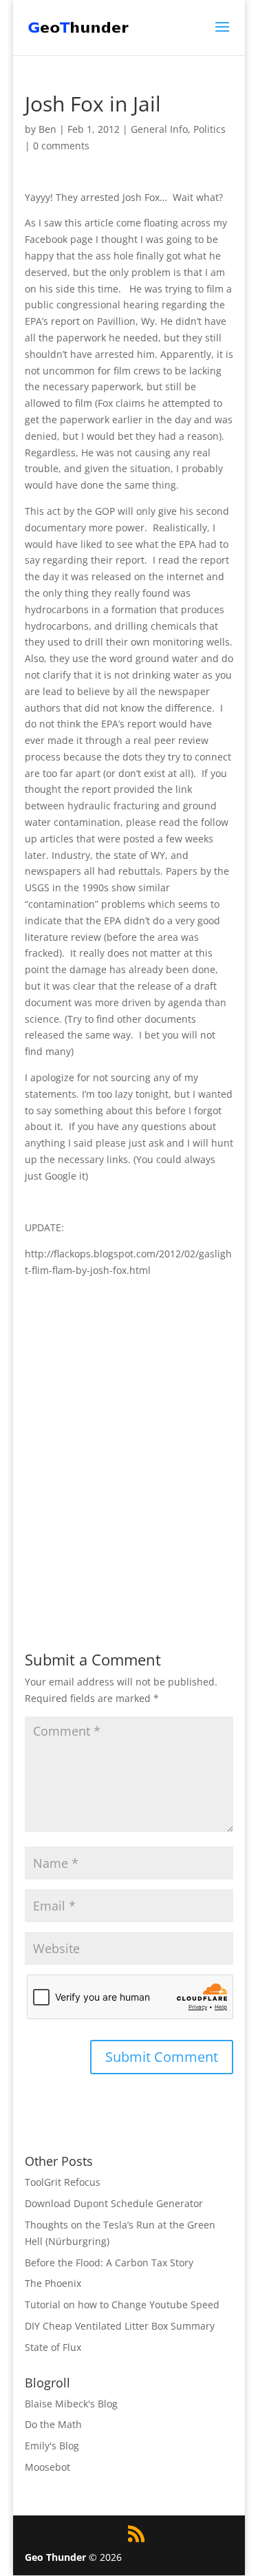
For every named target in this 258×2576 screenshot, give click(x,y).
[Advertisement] (129, 1459)
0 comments (61, 146)
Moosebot (47, 2467)
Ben (47, 129)
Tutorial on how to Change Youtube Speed (122, 2304)
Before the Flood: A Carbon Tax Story (109, 2263)
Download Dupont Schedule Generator (114, 2203)
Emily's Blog (52, 2446)
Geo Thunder (55, 2557)
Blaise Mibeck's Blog (71, 2404)
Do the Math (53, 2424)
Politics (209, 129)
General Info (159, 129)
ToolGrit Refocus (63, 2182)
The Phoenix (53, 2283)
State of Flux (53, 2347)
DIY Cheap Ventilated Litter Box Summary (120, 2326)
